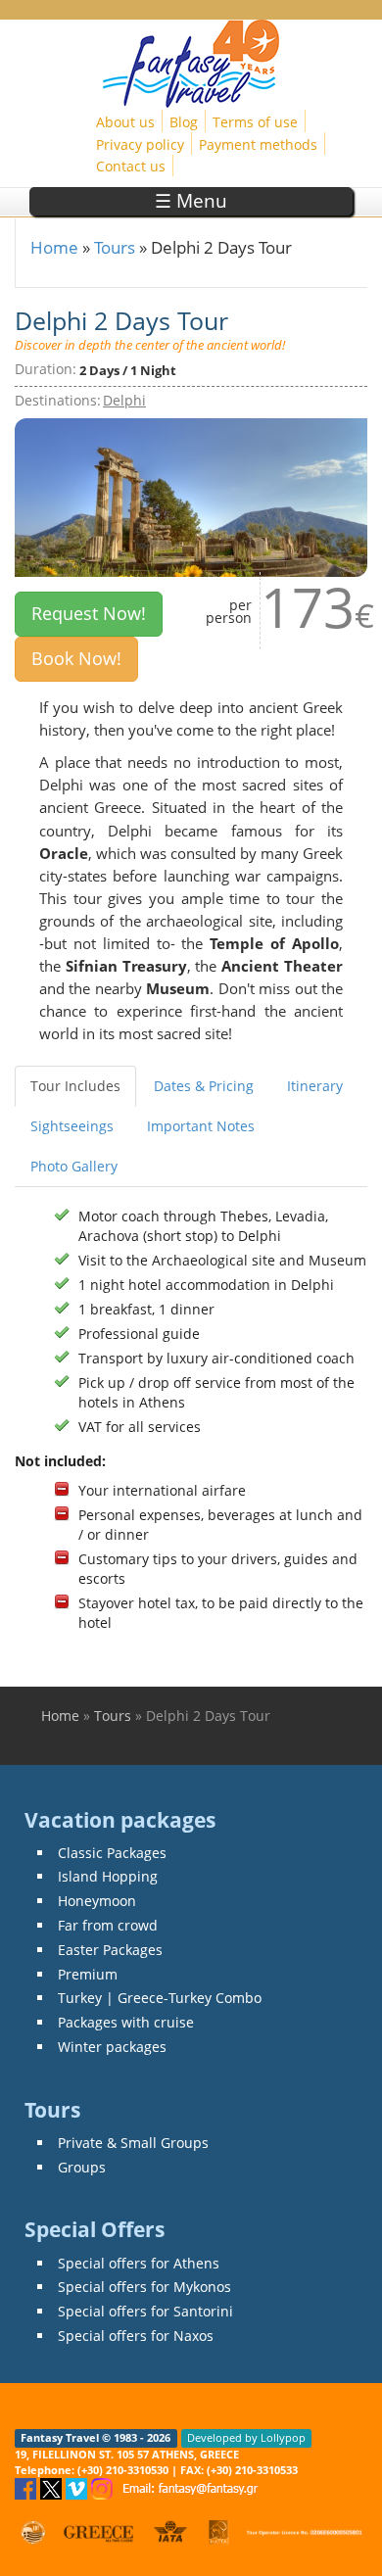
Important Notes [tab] (201, 1126)
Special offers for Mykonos (144, 2287)
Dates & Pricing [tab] (204, 1086)
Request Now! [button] (89, 613)
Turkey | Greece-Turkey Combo (160, 1998)
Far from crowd (108, 1925)
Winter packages (112, 2047)
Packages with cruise (126, 2022)
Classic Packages (112, 1853)
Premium (88, 1974)
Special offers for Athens (139, 2263)
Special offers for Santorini (145, 2311)
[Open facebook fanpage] (27, 2487)
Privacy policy (140, 144)
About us (125, 122)
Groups (82, 2167)
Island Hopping (108, 1876)
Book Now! (76, 658)
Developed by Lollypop (246, 2438)
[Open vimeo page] (78, 2487)
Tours (115, 247)
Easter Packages (110, 1950)
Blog (184, 122)
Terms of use (255, 122)
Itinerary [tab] (315, 1086)
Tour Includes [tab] (75, 1086)
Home (54, 247)
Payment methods (258, 144)
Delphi (124, 400)
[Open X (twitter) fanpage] (53, 2487)
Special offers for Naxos (136, 2336)
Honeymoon (97, 1901)
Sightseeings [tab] (72, 1126)
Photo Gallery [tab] (74, 1166)
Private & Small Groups (133, 2143)
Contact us (131, 166)
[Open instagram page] (104, 2487)
